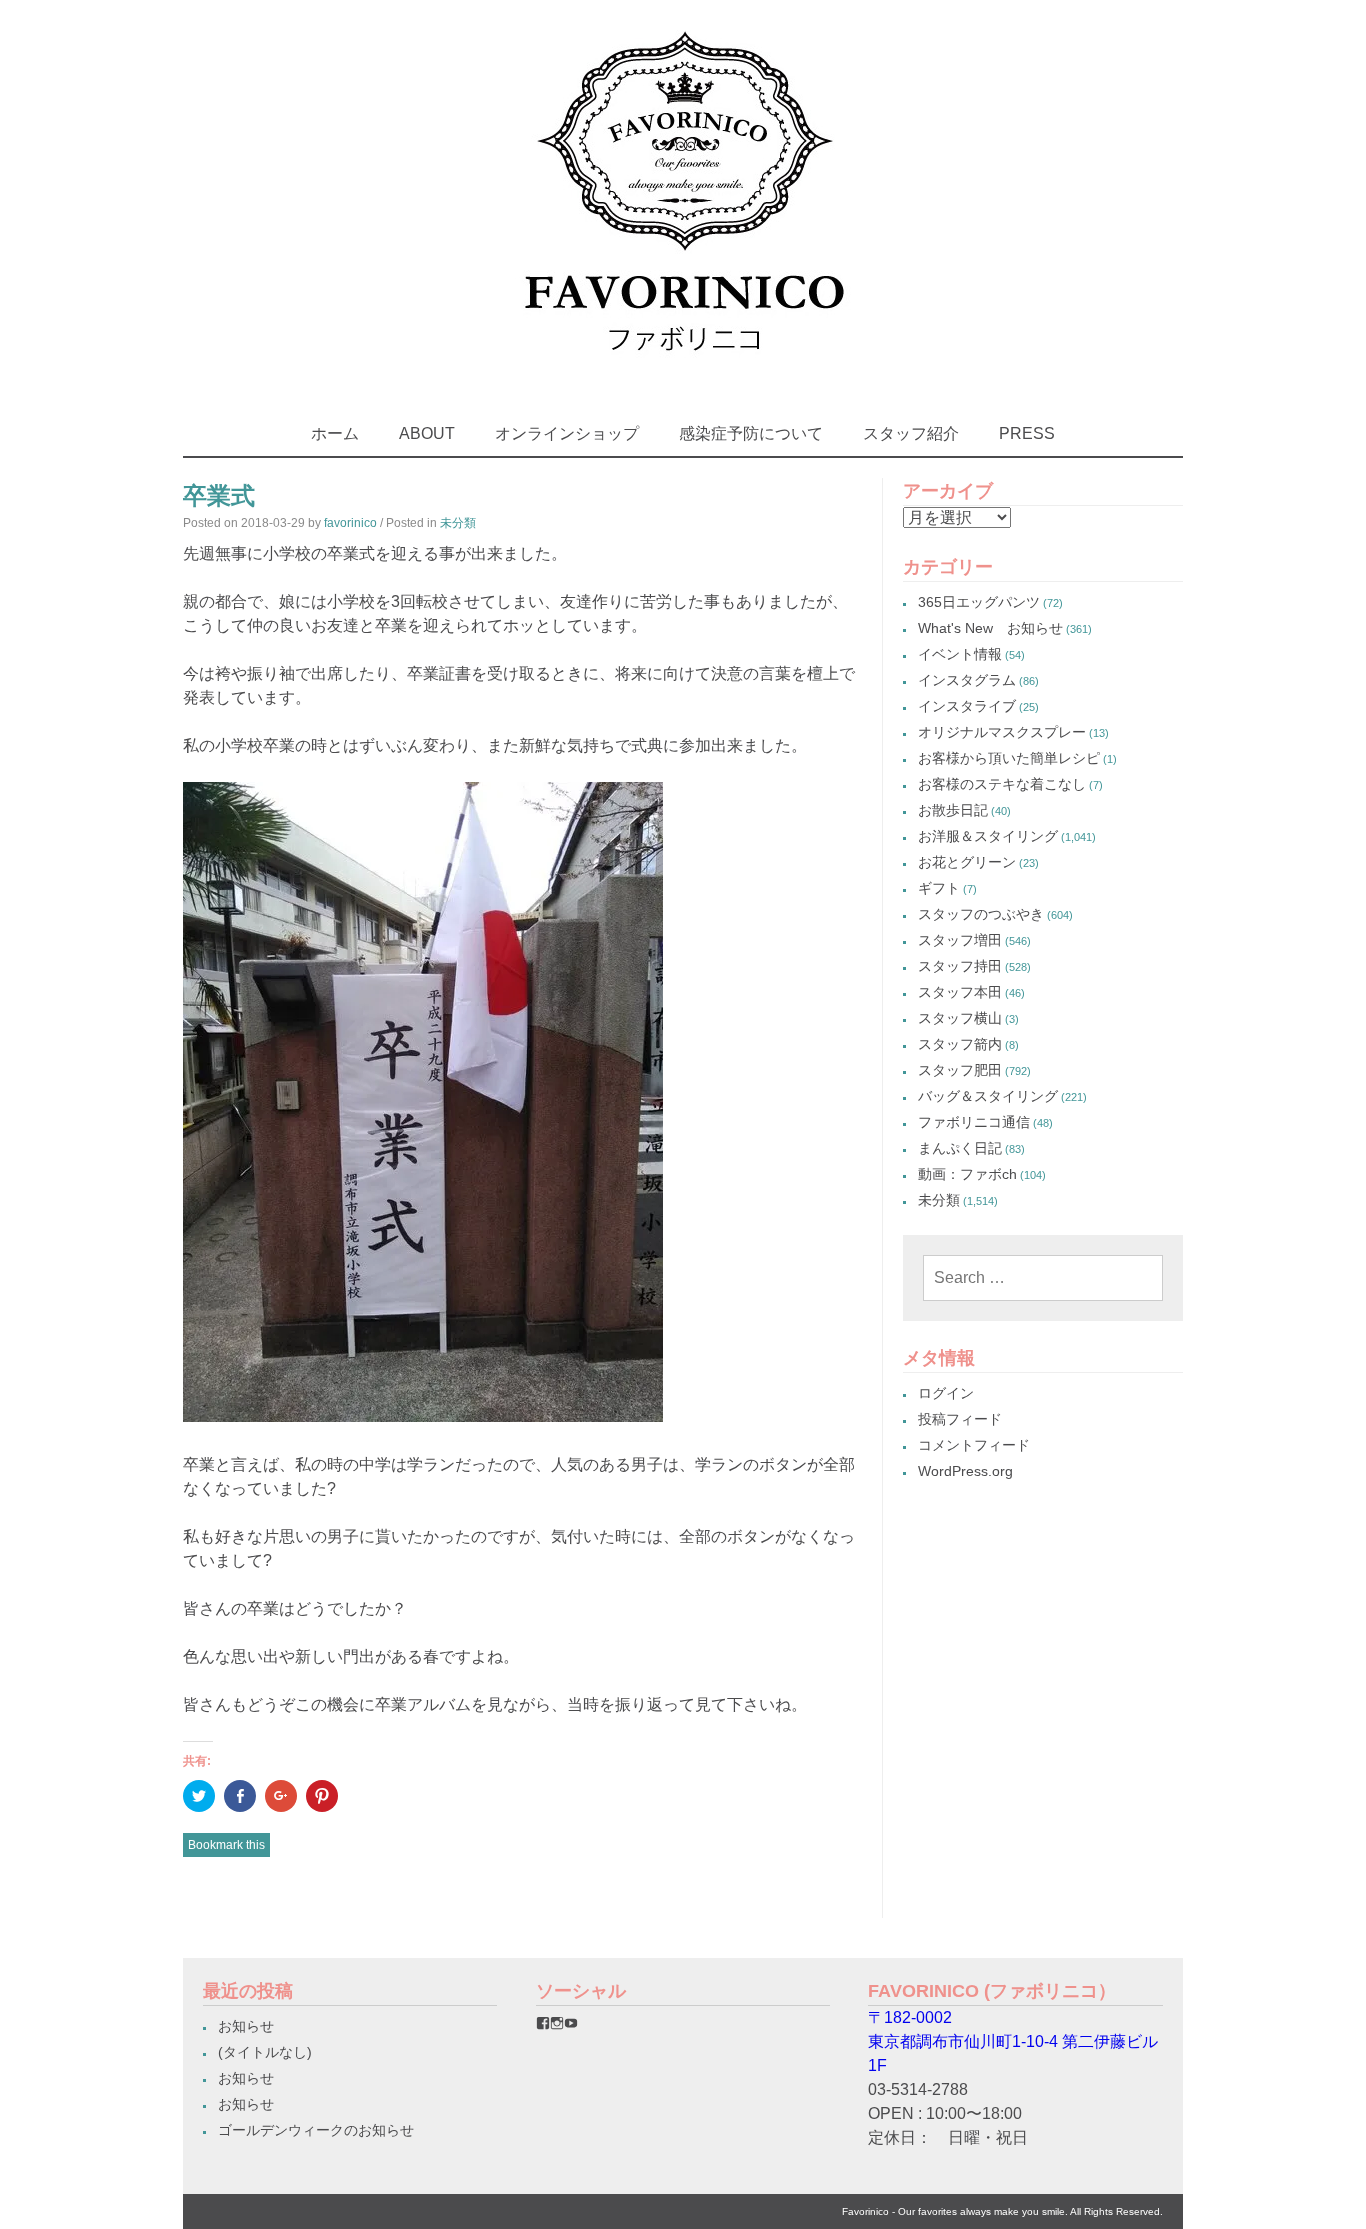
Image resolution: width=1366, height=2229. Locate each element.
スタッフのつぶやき (981, 914)
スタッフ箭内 (960, 1044)
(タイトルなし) (265, 2052)
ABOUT (427, 433)
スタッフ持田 (960, 966)
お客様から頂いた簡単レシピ (1009, 758)
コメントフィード (974, 1445)
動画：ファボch (967, 1174)
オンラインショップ (567, 433)
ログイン (946, 1393)
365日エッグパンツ (979, 602)
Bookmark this (226, 1845)
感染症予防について (751, 433)
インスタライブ (967, 706)
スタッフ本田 (960, 992)
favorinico (350, 523)
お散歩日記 (953, 810)
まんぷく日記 (960, 1148)
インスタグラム (967, 680)
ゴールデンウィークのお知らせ (316, 2130)
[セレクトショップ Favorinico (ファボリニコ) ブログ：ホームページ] (683, 369)
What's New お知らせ (990, 628)
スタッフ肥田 (960, 1070)
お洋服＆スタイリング (988, 836)
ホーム (335, 433)
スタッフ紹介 (911, 433)
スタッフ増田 (960, 940)
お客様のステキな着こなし (1002, 784)
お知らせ (246, 2026)
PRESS (1027, 433)
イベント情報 (960, 654)
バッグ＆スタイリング (988, 1096)
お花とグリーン (967, 862)
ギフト (939, 888)
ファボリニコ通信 (974, 1122)
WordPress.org (965, 1471)
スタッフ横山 (960, 1018)
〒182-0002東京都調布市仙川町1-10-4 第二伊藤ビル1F (1013, 2041)
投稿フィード (960, 1419)
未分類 (458, 523)
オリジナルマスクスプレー (1002, 732)
